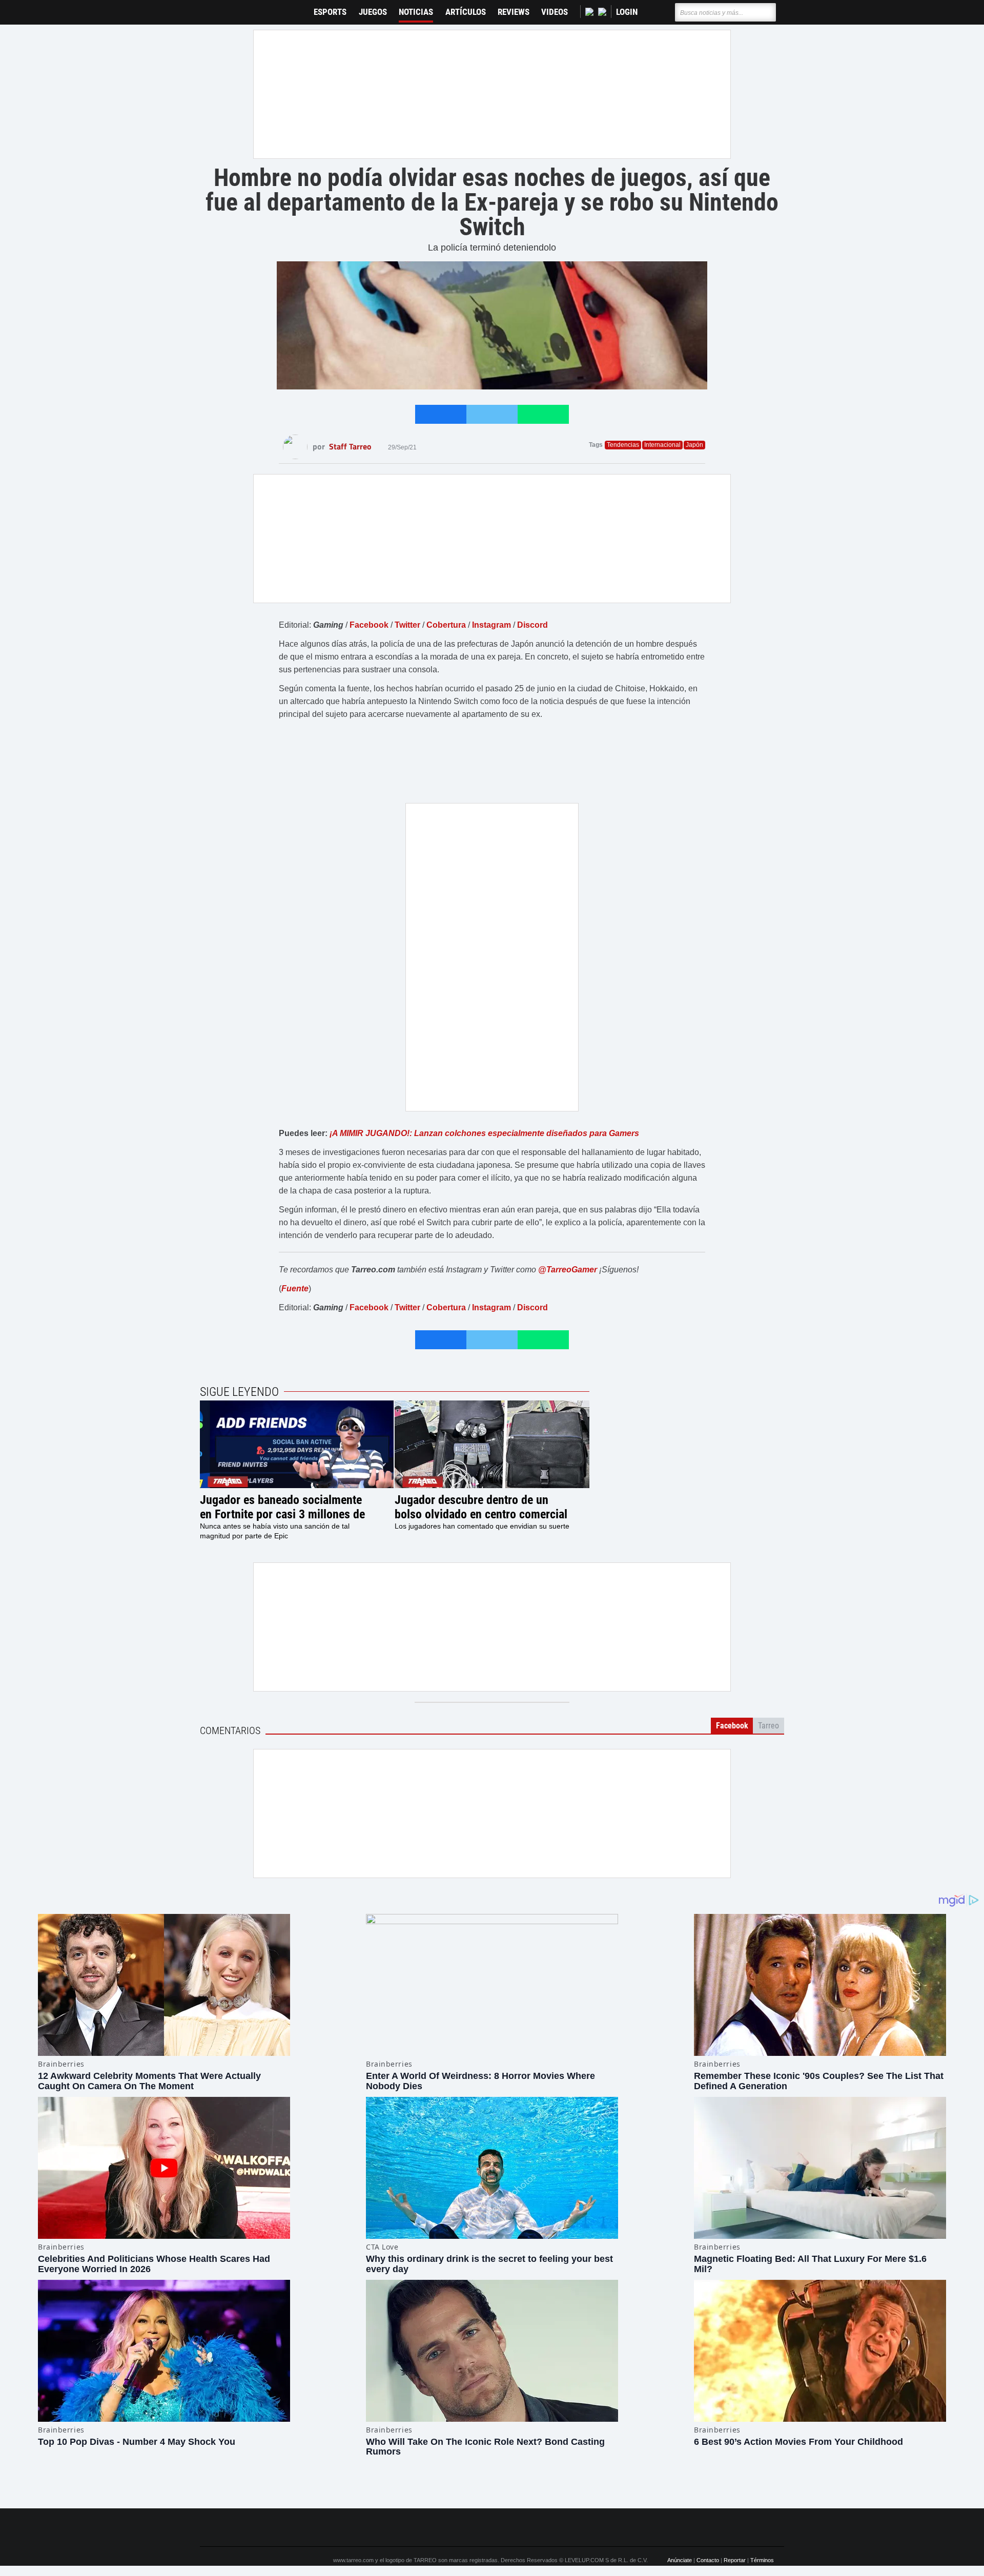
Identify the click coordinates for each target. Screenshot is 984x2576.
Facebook (369, 625)
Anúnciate (680, 2560)
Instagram (491, 625)
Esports (330, 12)
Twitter (407, 625)
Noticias (416, 12)
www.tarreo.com (353, 2560)
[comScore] (609, 2528)
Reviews (514, 12)
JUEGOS (373, 12)
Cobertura (446, 625)
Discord (532, 625)
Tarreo (214, 7)
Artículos (466, 12)
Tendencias (623, 445)
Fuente (295, 1289)
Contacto (708, 2560)
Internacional (662, 445)
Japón (694, 445)
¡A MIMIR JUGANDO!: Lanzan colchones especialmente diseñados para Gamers (484, 1133)
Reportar (735, 2560)
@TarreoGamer (568, 1270)
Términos (762, 2560)
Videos (555, 12)
